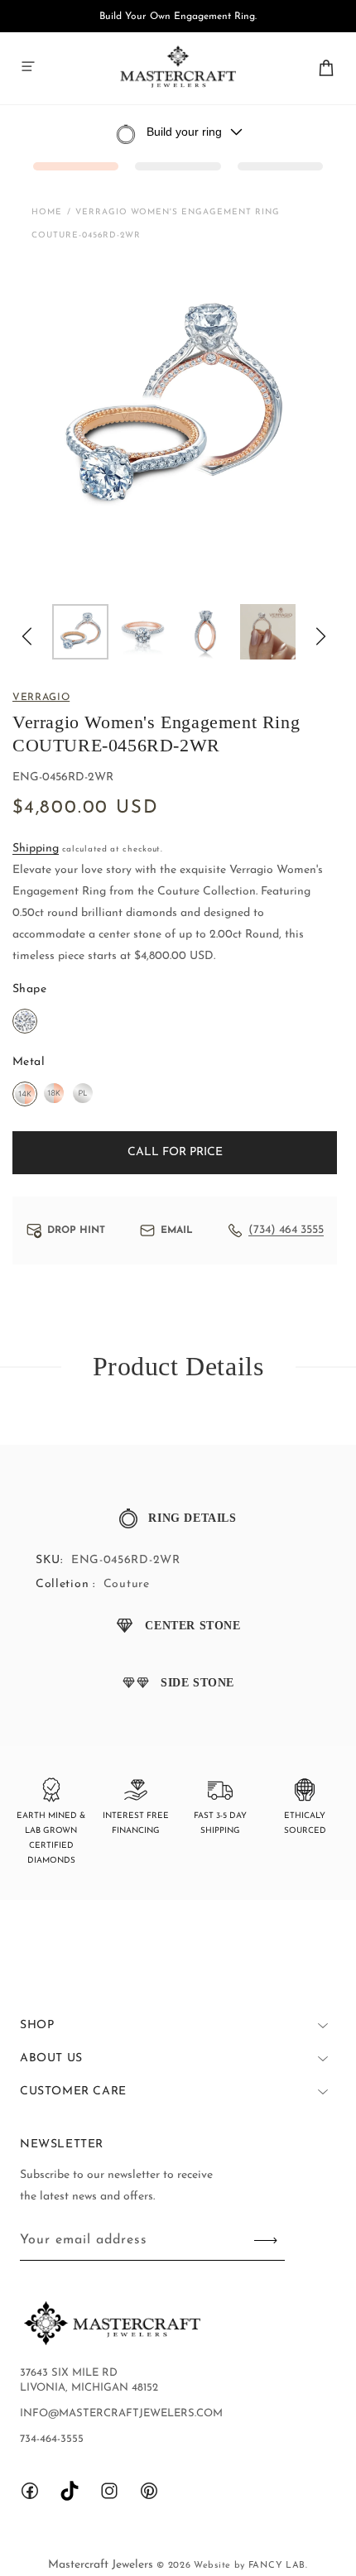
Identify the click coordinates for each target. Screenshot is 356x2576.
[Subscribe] (266, 2240)
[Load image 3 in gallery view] (205, 632)
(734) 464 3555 (286, 1230)
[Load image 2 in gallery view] (143, 632)
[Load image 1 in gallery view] (80, 632)
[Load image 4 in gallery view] (268, 632)
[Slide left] (26, 636)
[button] (28, 66)
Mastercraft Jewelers (102, 2565)
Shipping (36, 849)
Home (47, 212)
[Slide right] (321, 636)
